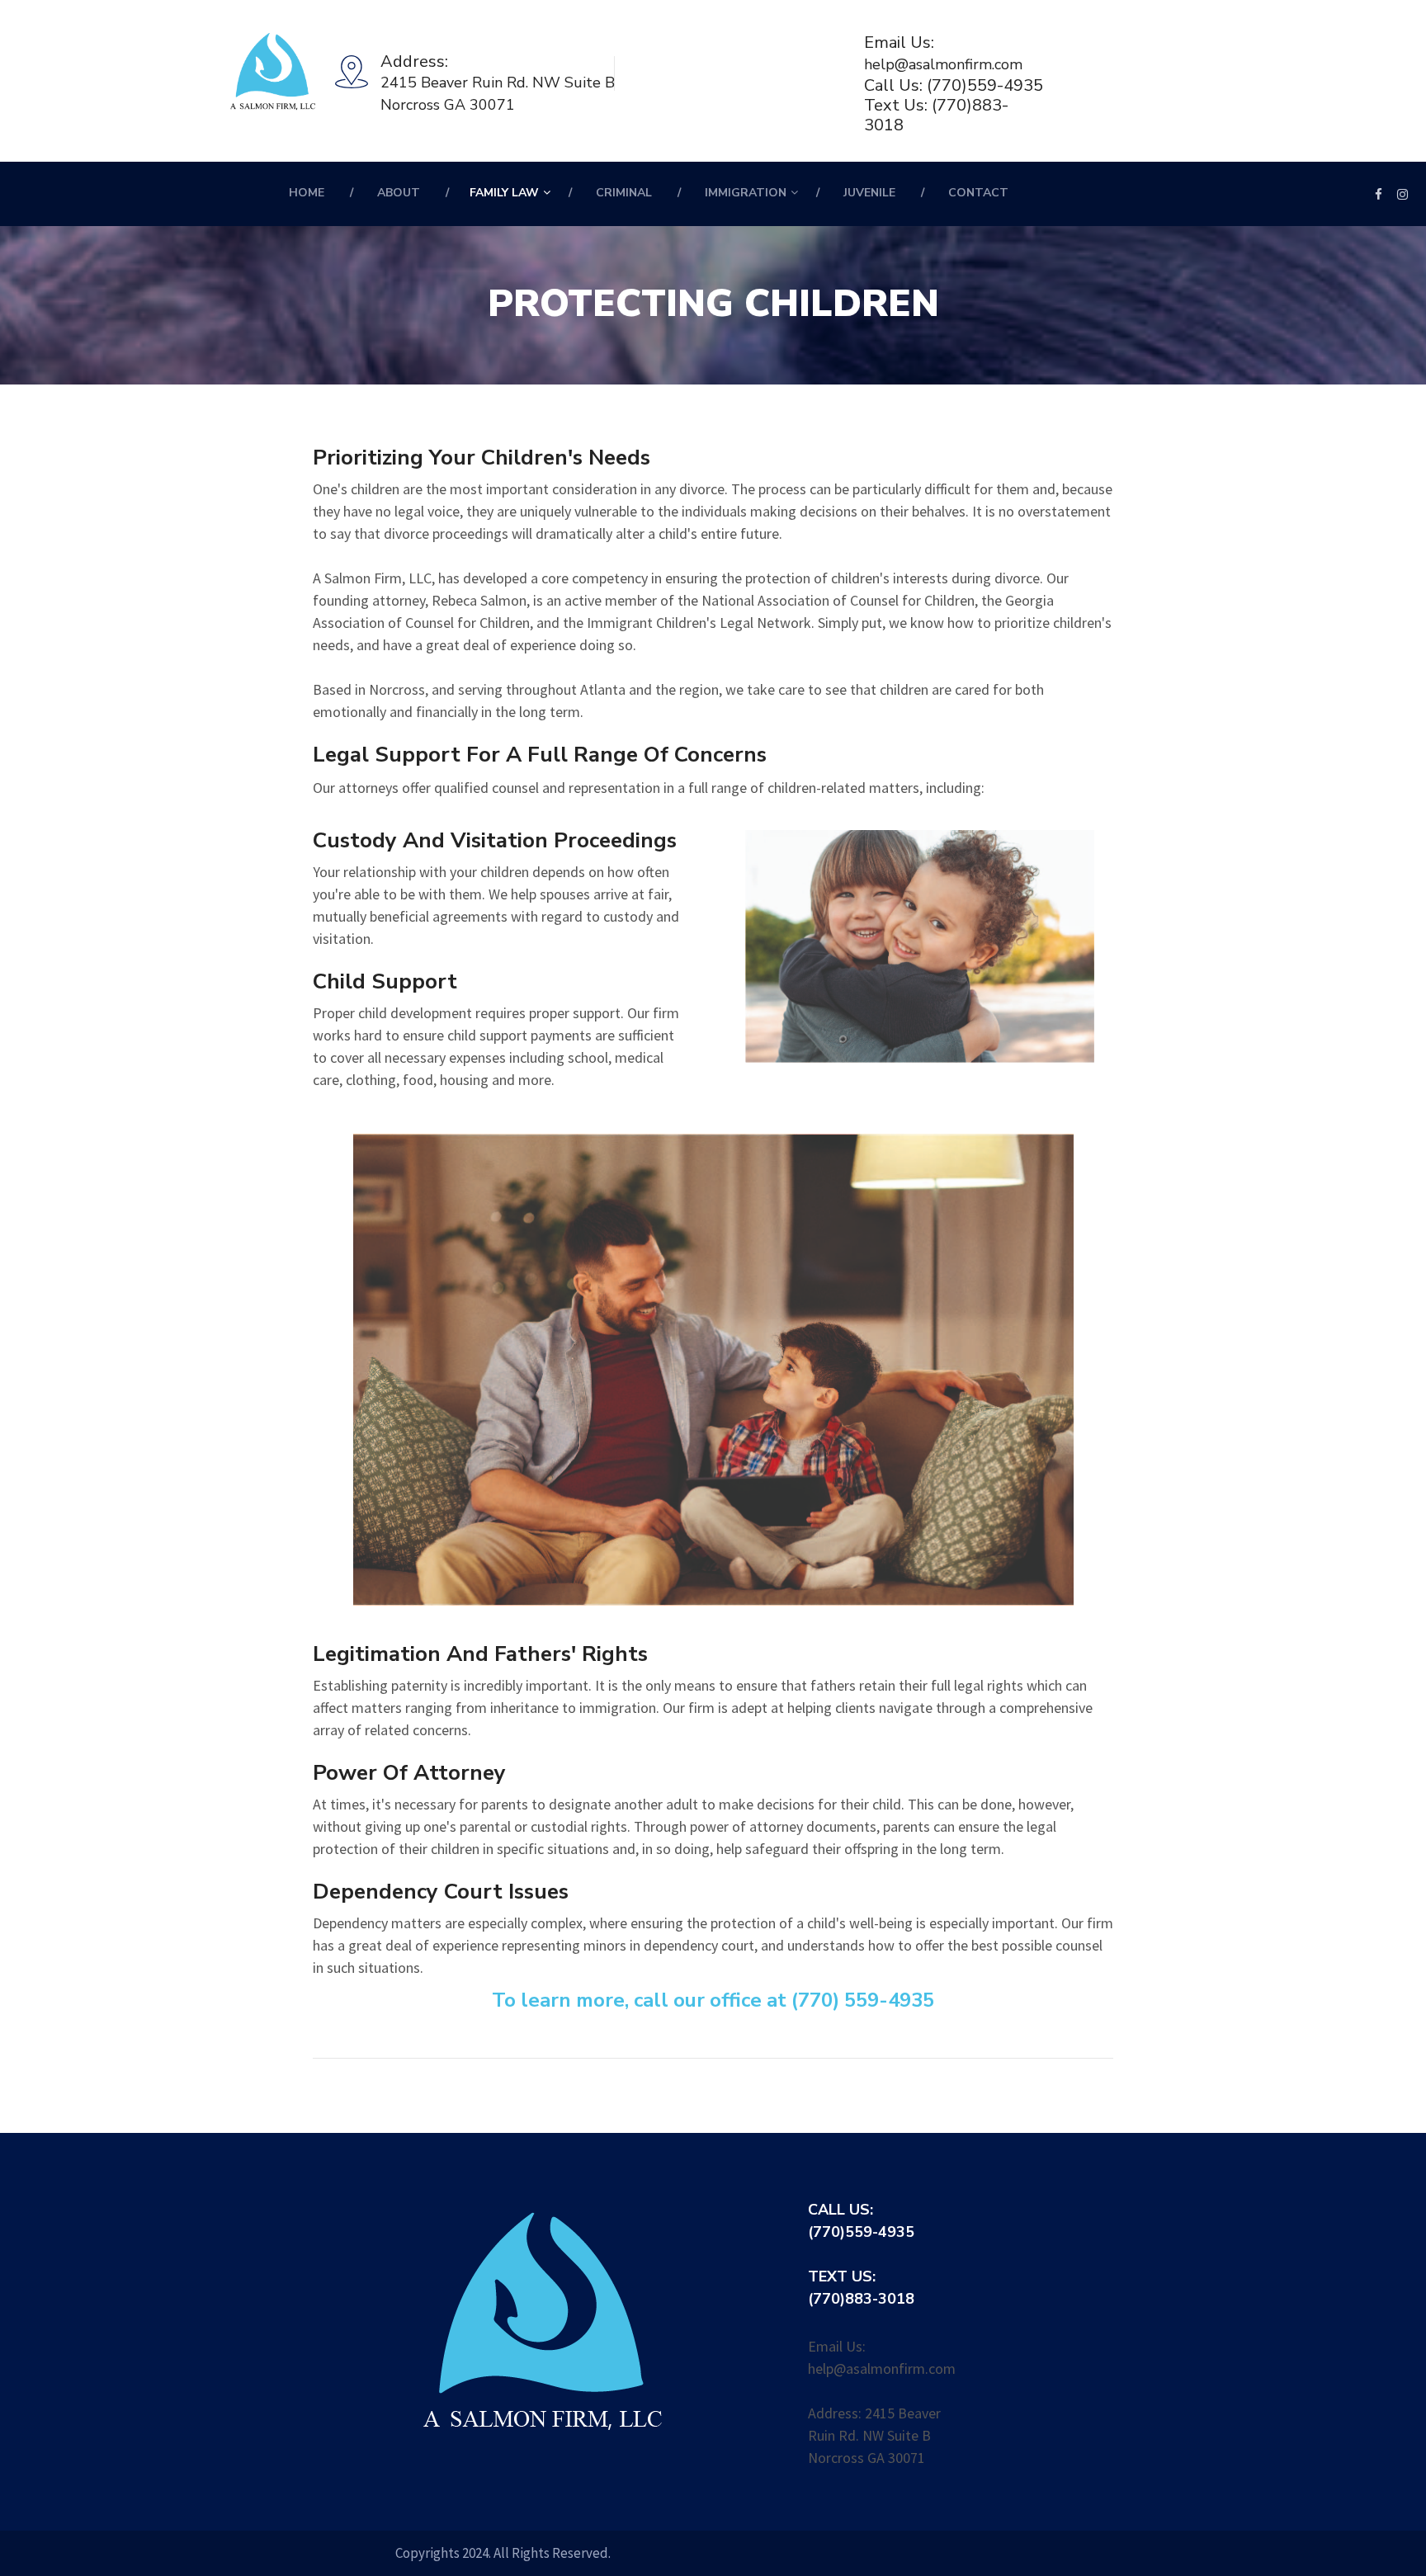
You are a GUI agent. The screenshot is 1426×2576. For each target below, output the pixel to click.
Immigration (746, 193)
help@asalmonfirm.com (943, 64)
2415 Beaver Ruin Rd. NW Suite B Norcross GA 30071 (498, 94)
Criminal (624, 193)
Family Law (504, 193)
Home (307, 193)
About (399, 193)
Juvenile (869, 193)
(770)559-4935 (985, 86)
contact (978, 193)
